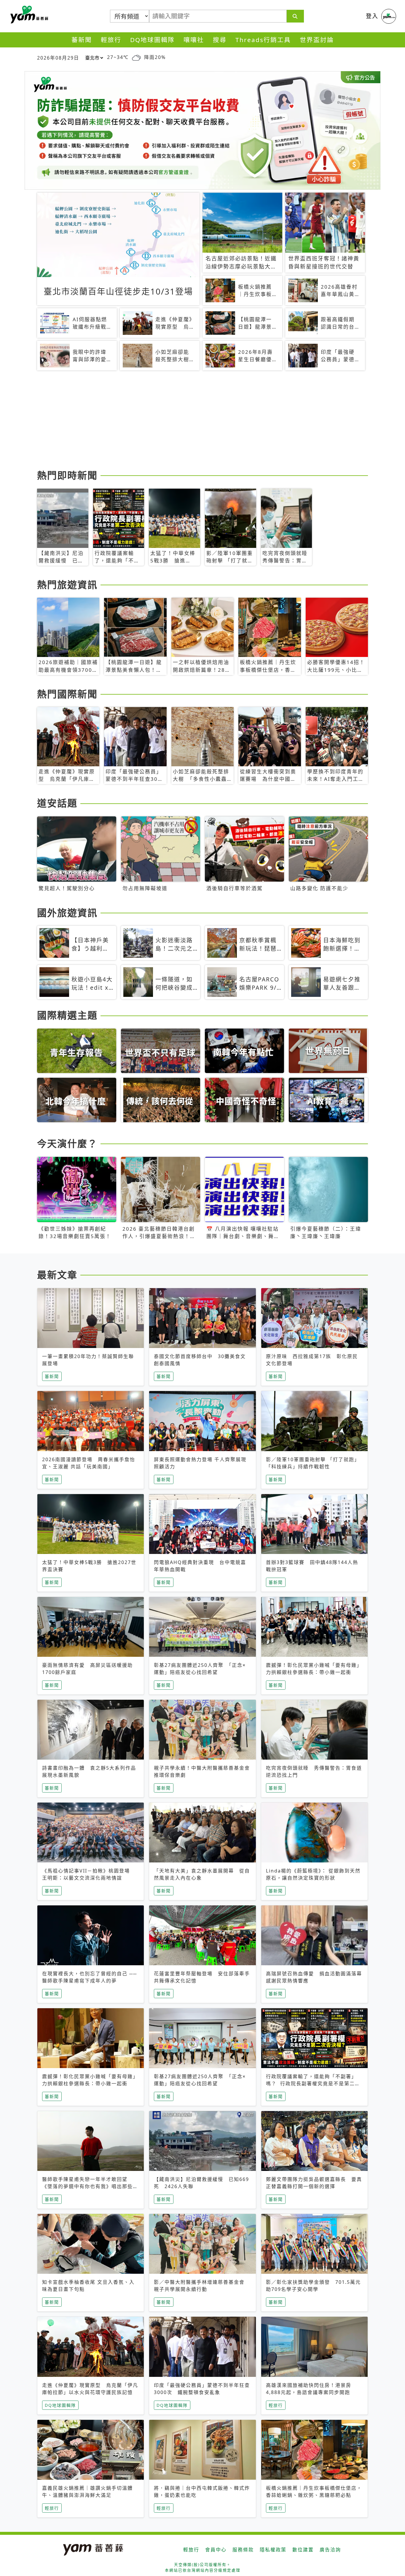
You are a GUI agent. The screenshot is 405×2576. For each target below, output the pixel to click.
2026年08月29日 (58, 58)
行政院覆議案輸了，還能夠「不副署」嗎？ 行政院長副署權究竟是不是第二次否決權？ (313, 2083)
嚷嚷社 (194, 40)
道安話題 (57, 803)
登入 (372, 16)
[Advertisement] (203, 421)
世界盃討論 (317, 40)
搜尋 (220, 40)
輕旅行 (111, 40)
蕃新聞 (82, 40)
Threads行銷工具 (263, 40)
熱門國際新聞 (67, 694)
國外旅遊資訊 (67, 913)
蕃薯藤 (28, 15)
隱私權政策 (273, 2550)
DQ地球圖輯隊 (152, 40)
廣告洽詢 (330, 2550)
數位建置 (303, 2550)
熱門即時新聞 (67, 475)
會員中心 (216, 2550)
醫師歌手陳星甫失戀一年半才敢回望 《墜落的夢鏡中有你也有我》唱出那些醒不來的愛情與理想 (90, 2186)
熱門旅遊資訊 (67, 585)
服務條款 (243, 2550)
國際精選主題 (67, 1015)
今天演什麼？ (67, 1143)
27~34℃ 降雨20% (136, 57)
